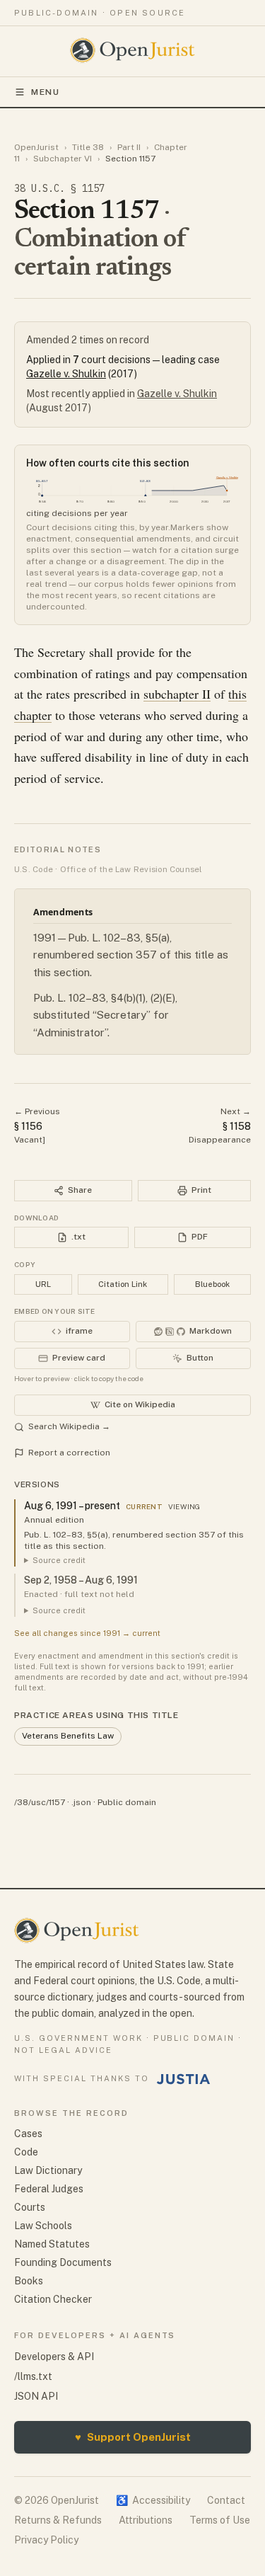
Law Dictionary (48, 2170)
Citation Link (123, 1284)
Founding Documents (63, 2262)
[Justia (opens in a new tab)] (184, 2079)
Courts (30, 2207)
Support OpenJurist (133, 2437)
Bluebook (212, 1284)
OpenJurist (36, 147)
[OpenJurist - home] (132, 50)
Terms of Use (220, 2520)
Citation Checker (53, 2299)
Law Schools (43, 2226)
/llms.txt (33, 2376)
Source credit (59, 1560)
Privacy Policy (46, 2540)
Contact (226, 2500)
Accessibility (153, 2500)
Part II (129, 147)
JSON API (36, 2396)
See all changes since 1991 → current (87, 1633)
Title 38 (88, 147)
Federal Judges (49, 2189)
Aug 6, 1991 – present (72, 1506)
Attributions (146, 2520)
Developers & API (54, 2357)
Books (29, 2281)
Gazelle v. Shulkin (66, 374)
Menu (46, 92)
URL (43, 1284)
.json (81, 1802)
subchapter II (177, 694)
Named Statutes (52, 2244)
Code (26, 2152)
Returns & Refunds (58, 2520)
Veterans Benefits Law (68, 1736)
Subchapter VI (63, 159)
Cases (28, 2134)
